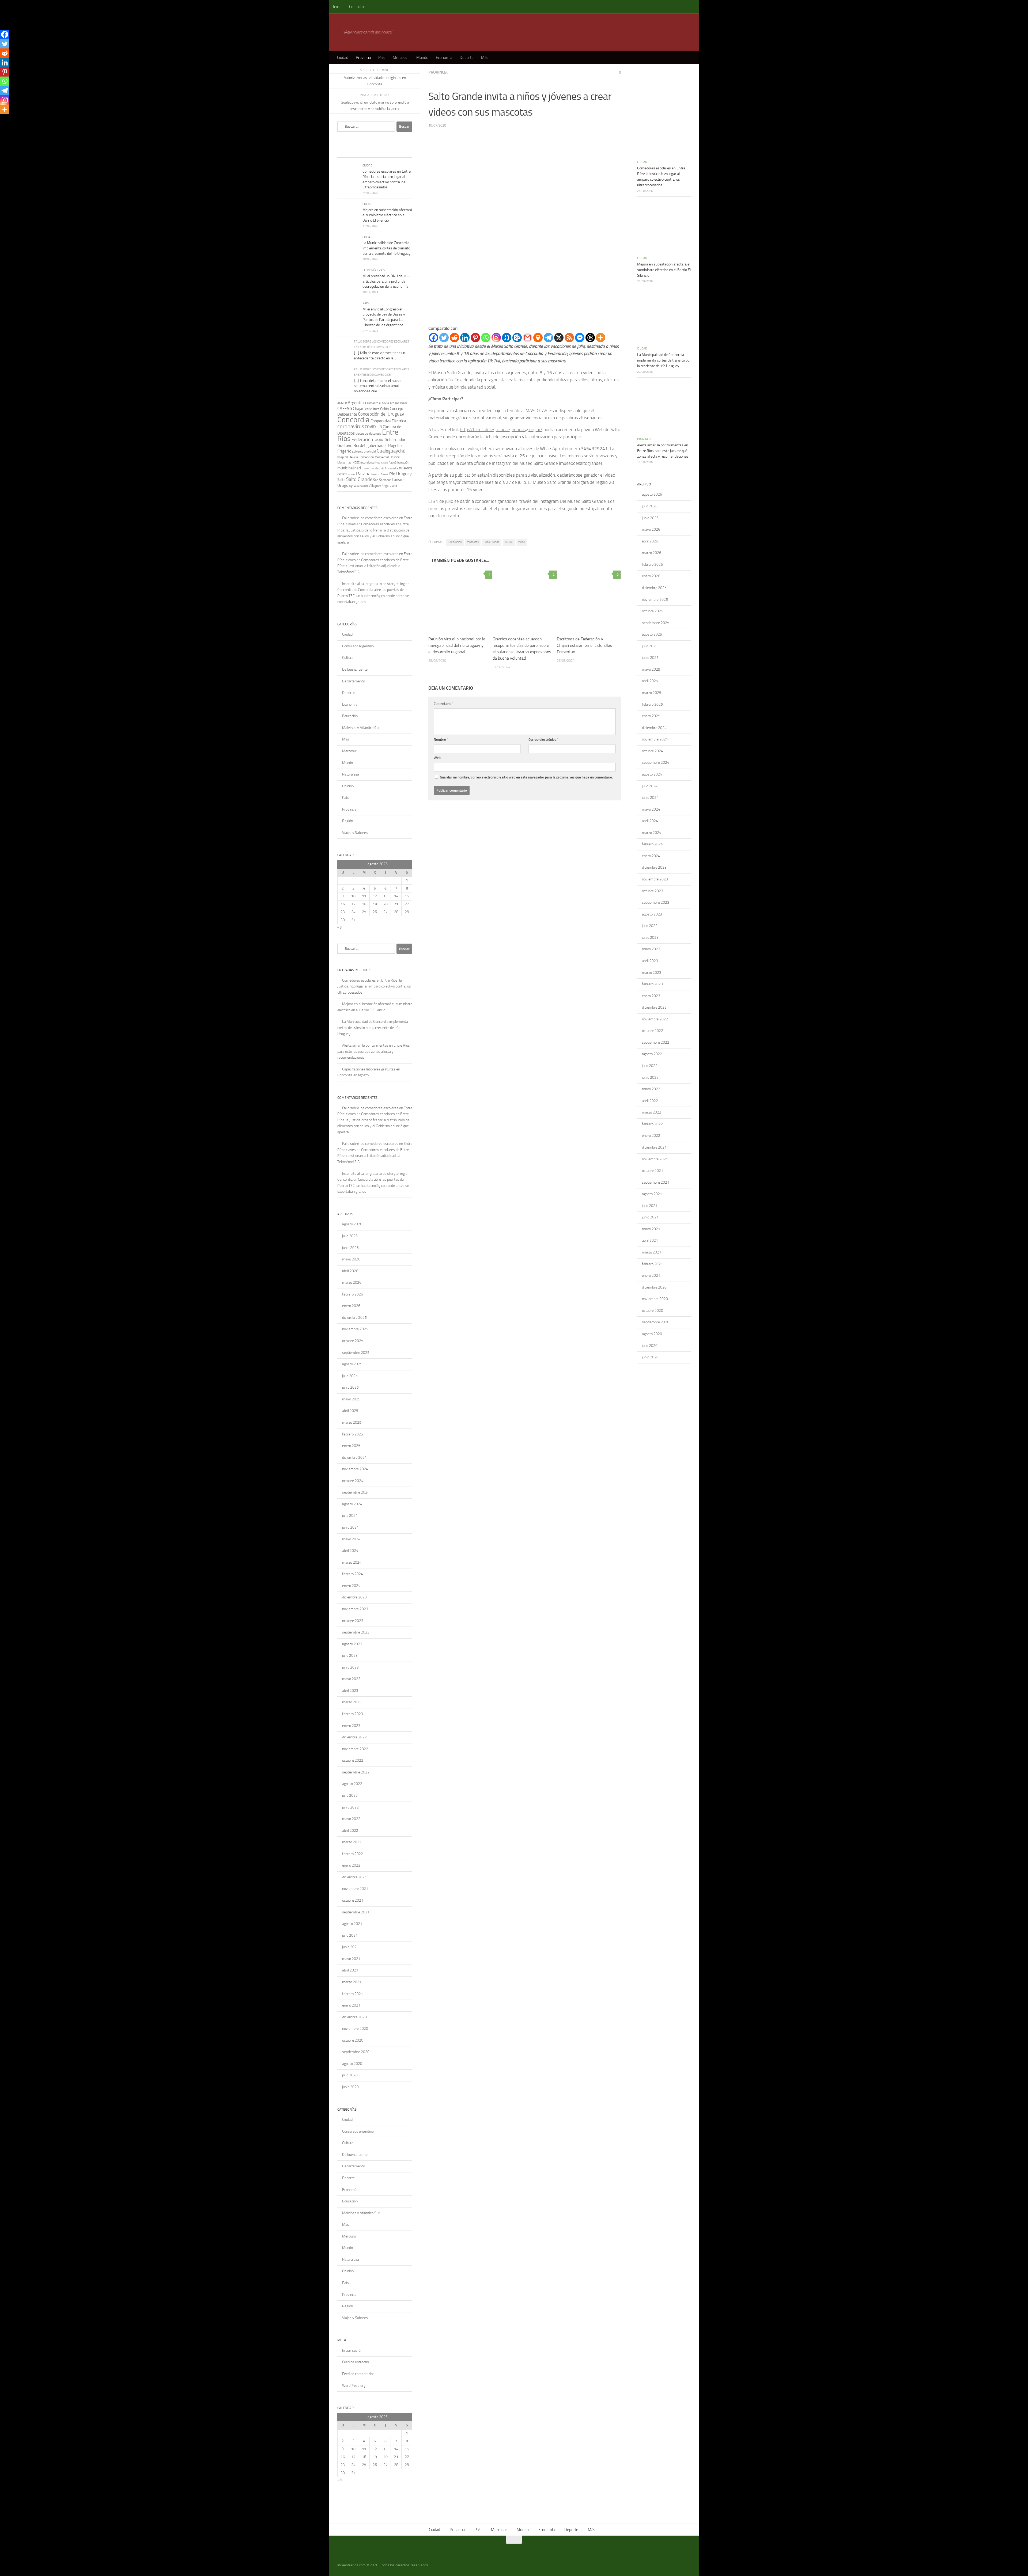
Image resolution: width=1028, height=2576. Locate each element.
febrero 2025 (353, 1434)
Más (485, 58)
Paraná (363, 474)
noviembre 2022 (355, 1749)
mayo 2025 (351, 1399)
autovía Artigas (389, 403)
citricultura (372, 409)
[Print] (538, 338)
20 (385, 904)
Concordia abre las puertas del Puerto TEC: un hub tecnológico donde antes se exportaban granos (373, 596)
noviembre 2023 (355, 1609)
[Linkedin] (465, 338)
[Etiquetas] (403, 152)
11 (364, 896)
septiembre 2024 (356, 1492)
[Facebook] (434, 338)
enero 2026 (351, 1306)
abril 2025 (350, 1411)
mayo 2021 (351, 1959)
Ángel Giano (389, 486)
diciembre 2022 (354, 1737)
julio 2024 (350, 1516)
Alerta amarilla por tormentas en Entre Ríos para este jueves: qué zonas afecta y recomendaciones (374, 1051)
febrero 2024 (353, 1574)
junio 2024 (350, 1527)
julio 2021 (350, 1935)
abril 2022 (350, 1831)
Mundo (422, 58)
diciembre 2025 (354, 1318)
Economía (444, 58)
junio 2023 (350, 1667)
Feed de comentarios (358, 2374)
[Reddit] (454, 338)
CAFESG (345, 409)
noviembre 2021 (355, 1889)
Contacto (356, 7)
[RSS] (569, 338)
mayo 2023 (351, 1679)
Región (347, 821)
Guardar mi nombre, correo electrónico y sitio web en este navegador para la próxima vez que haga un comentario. (526, 777)
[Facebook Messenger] (580, 338)
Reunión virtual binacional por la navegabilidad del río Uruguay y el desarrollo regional (457, 645)
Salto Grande (492, 542)
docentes (375, 434)
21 (396, 904)
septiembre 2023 (356, 1632)
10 (353, 896)
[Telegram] (548, 338)
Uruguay (345, 485)
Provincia (363, 58)
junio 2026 (350, 1248)
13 (385, 896)
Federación (455, 542)
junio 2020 (350, 2087)
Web (437, 758)
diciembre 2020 (354, 2017)
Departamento (354, 681)
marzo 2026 (352, 1283)
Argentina (357, 403)
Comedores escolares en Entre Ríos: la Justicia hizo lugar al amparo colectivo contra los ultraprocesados (374, 986)
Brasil (404, 403)
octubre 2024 (353, 1481)
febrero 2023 (353, 1714)
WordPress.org (354, 2386)
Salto (341, 480)
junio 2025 (350, 1387)
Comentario (444, 704)
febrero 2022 (353, 1854)
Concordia (354, 420)
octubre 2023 (353, 1621)
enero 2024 (351, 1586)
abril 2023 (350, 1691)
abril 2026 (350, 1271)
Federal (379, 440)
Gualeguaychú (391, 451)
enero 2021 (351, 2005)
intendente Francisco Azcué (378, 462)
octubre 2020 (353, 2040)
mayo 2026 (351, 1259)
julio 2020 (350, 2075)
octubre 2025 (353, 1341)
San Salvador (382, 480)
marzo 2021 (352, 1982)
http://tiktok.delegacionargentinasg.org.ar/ (501, 430)
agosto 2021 (352, 1924)
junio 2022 (350, 1807)
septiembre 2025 (356, 1353)
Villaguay (375, 486)
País (382, 58)
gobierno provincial (364, 452)
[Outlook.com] (517, 338)
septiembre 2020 (356, 2052)
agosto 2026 (352, 1224)
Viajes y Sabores (355, 833)
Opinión (348, 786)
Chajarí (359, 409)
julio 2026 (350, 1236)
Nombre (441, 740)
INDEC (356, 463)
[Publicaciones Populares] (365, 152)
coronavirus (351, 426)
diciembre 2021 (354, 1877)
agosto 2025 (352, 1364)
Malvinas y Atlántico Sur (361, 728)
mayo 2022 (351, 1819)
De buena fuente (355, 669)
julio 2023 (350, 1656)
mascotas (473, 542)
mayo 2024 (351, 1539)
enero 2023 (351, 1726)
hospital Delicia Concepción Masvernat (363, 457)
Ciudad (343, 58)
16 (343, 904)
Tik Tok (509, 542)
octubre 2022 (353, 1760)
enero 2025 (351, 1446)
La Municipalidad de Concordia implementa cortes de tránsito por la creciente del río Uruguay (386, 248)
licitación (403, 462)
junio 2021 (350, 1947)
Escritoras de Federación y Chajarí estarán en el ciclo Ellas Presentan (584, 645)
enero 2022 (351, 1865)
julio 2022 (350, 1796)
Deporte (467, 58)
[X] (559, 338)
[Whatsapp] (486, 338)
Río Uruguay (400, 474)
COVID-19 (373, 427)
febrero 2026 (353, 1294)
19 (375, 904)
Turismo (399, 480)
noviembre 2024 (355, 1469)
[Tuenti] (507, 338)
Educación (350, 716)
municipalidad (349, 468)
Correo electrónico (544, 740)
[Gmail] (528, 338)
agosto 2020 (352, 2064)
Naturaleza (351, 774)
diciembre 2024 (354, 1458)
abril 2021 (350, 1970)
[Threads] (590, 338)
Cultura (348, 658)
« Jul (341, 927)
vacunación (361, 486)
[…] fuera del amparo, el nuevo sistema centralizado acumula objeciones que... (378, 386)
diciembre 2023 (354, 1597)
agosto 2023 (352, 1644)
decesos (362, 433)
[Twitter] (444, 338)
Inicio (337, 7)
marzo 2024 (352, 1562)
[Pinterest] (475, 338)
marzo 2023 (352, 1702)
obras (352, 474)
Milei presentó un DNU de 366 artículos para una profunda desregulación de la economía (386, 281)
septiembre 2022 (356, 1772)
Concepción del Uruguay (381, 414)
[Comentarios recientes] (384, 152)
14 (396, 896)
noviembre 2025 (355, 1329)
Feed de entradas (356, 2362)
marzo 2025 (352, 1422)
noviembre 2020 (355, 2029)
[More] (601, 338)
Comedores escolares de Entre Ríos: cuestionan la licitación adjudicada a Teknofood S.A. (373, 566)
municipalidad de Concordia (380, 468)
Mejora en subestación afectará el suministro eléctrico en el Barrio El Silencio (387, 215)
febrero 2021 (353, 1994)
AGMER (342, 403)
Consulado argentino (358, 646)
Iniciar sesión (352, 2351)
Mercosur (401, 58)
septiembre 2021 (356, 1912)
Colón (385, 409)
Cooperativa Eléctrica (388, 421)
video (522, 542)
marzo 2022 (352, 1842)
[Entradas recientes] (347, 152)
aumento (373, 403)
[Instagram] (496, 338)
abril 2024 (350, 1551)
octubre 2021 (353, 1900)
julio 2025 (350, 1376)
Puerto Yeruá (380, 474)
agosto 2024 (352, 1504)
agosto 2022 (352, 1784)
